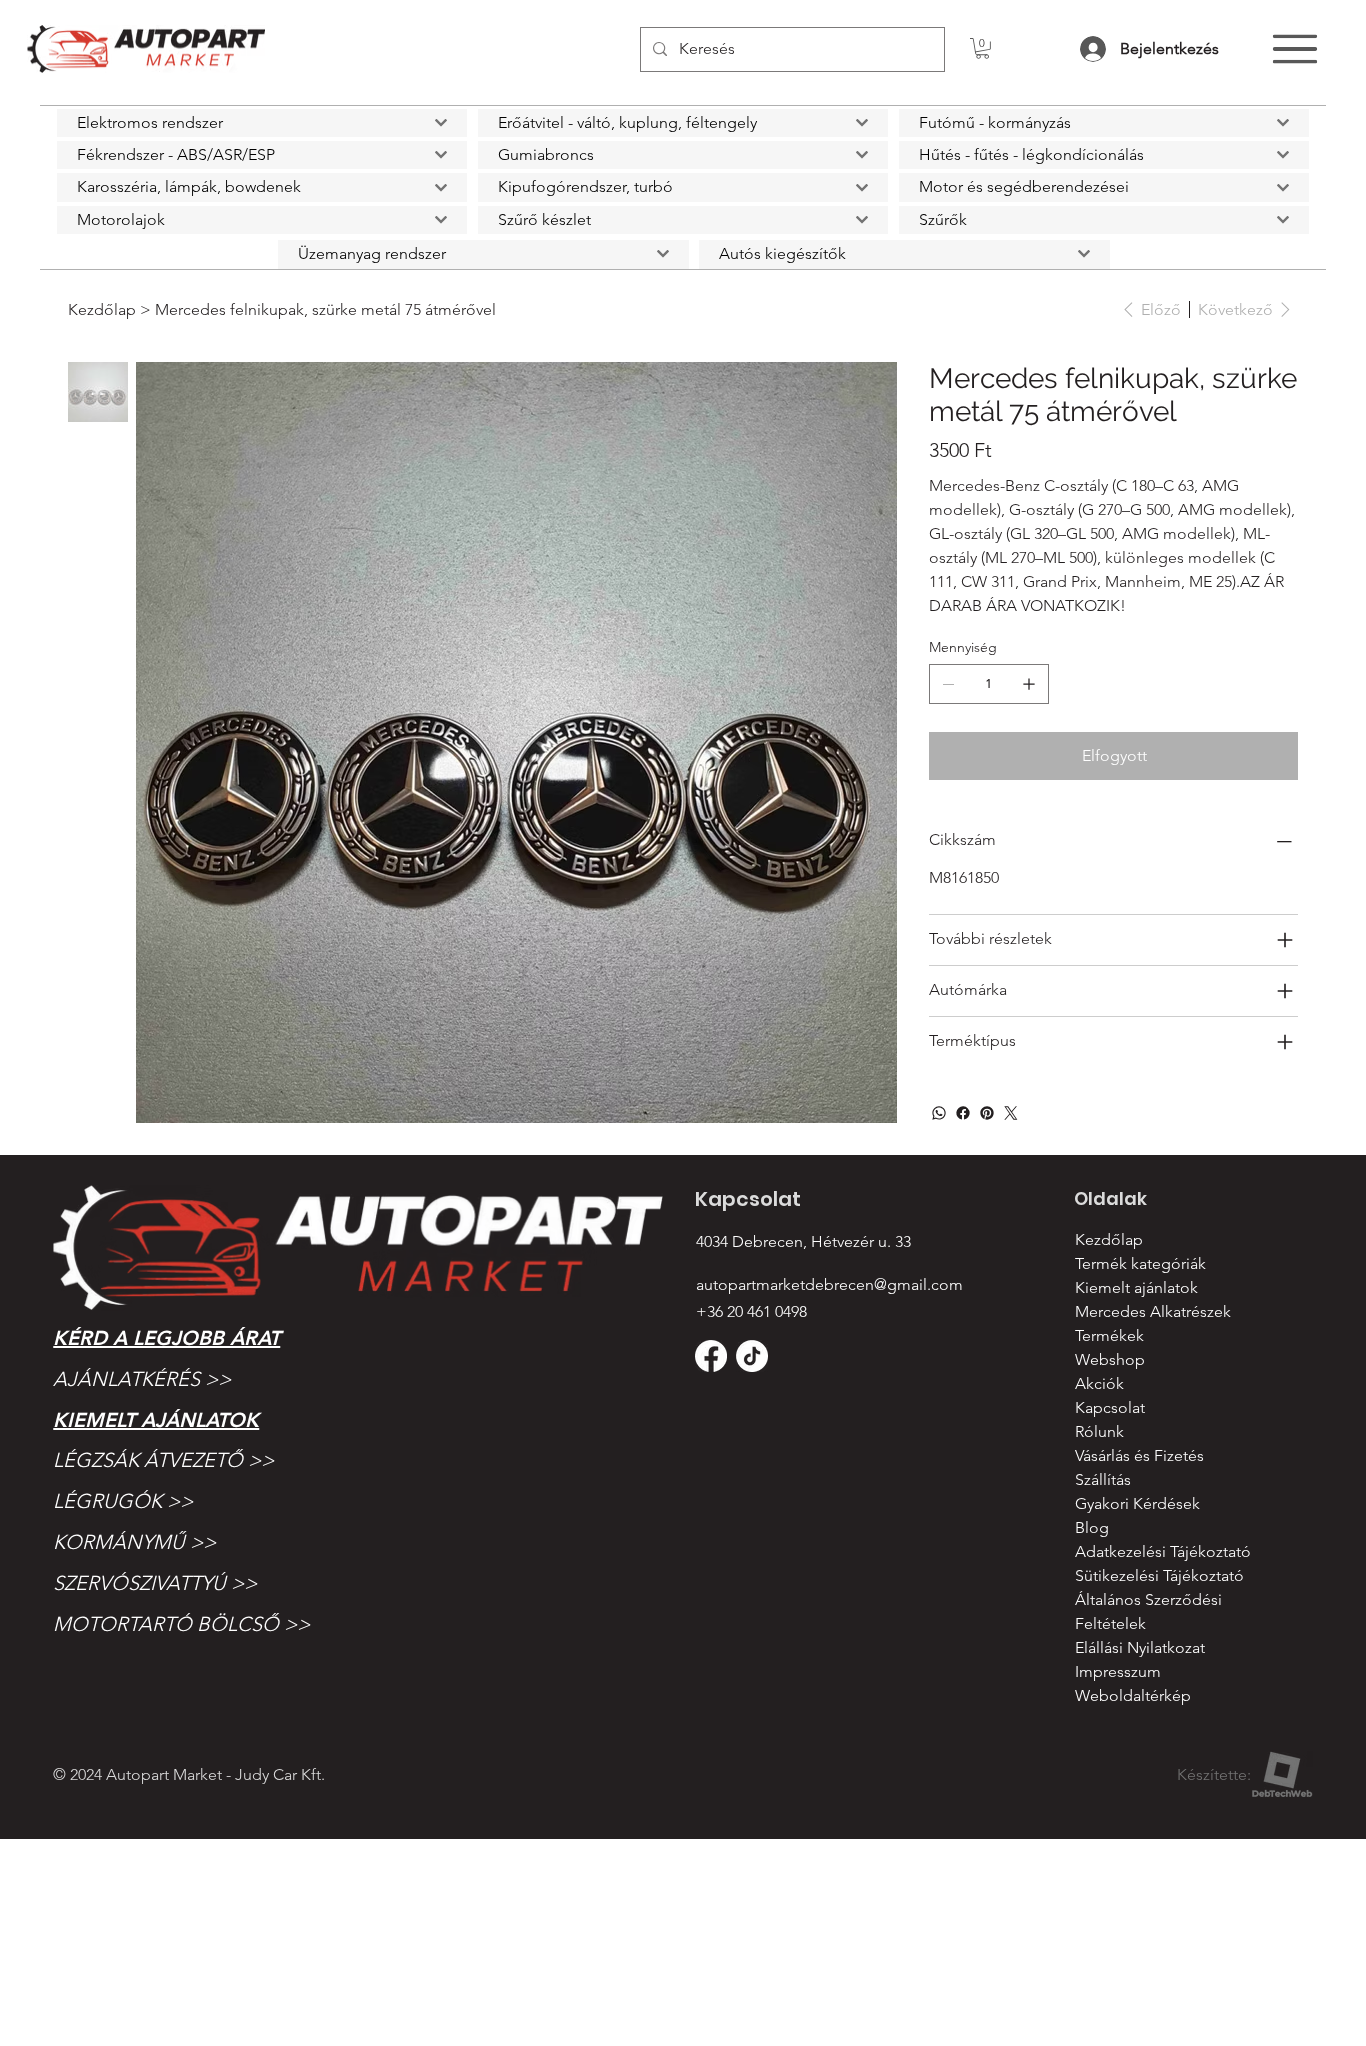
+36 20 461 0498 (751, 1311)
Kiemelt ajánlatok (156, 1420)
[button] (982, 48)
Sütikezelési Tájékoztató (1159, 1575)
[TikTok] (752, 1356)
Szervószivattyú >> (155, 1583)
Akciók (1099, 1383)
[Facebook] (963, 1113)
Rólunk (1099, 1431)
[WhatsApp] (939, 1113)
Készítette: (1214, 1774)
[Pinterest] (987, 1113)
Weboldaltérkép (1133, 1695)
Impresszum (1118, 1671)
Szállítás (1103, 1479)
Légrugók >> (123, 1501)
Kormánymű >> (134, 1542)
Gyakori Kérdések (1137, 1503)
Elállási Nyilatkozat (1140, 1647)
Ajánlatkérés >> (142, 1379)
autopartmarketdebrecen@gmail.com (829, 1284)
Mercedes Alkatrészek (1153, 1311)
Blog (1092, 1527)
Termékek (1109, 1335)
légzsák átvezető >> (163, 1460)
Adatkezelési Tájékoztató (1163, 1551)
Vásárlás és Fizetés (1139, 1455)
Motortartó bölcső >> (181, 1624)
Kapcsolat (1110, 1407)
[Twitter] (1011, 1113)
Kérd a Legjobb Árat (166, 1338)
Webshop (1110, 1359)
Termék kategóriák (1140, 1263)
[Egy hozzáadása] (1029, 684)
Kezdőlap (1109, 1239)
